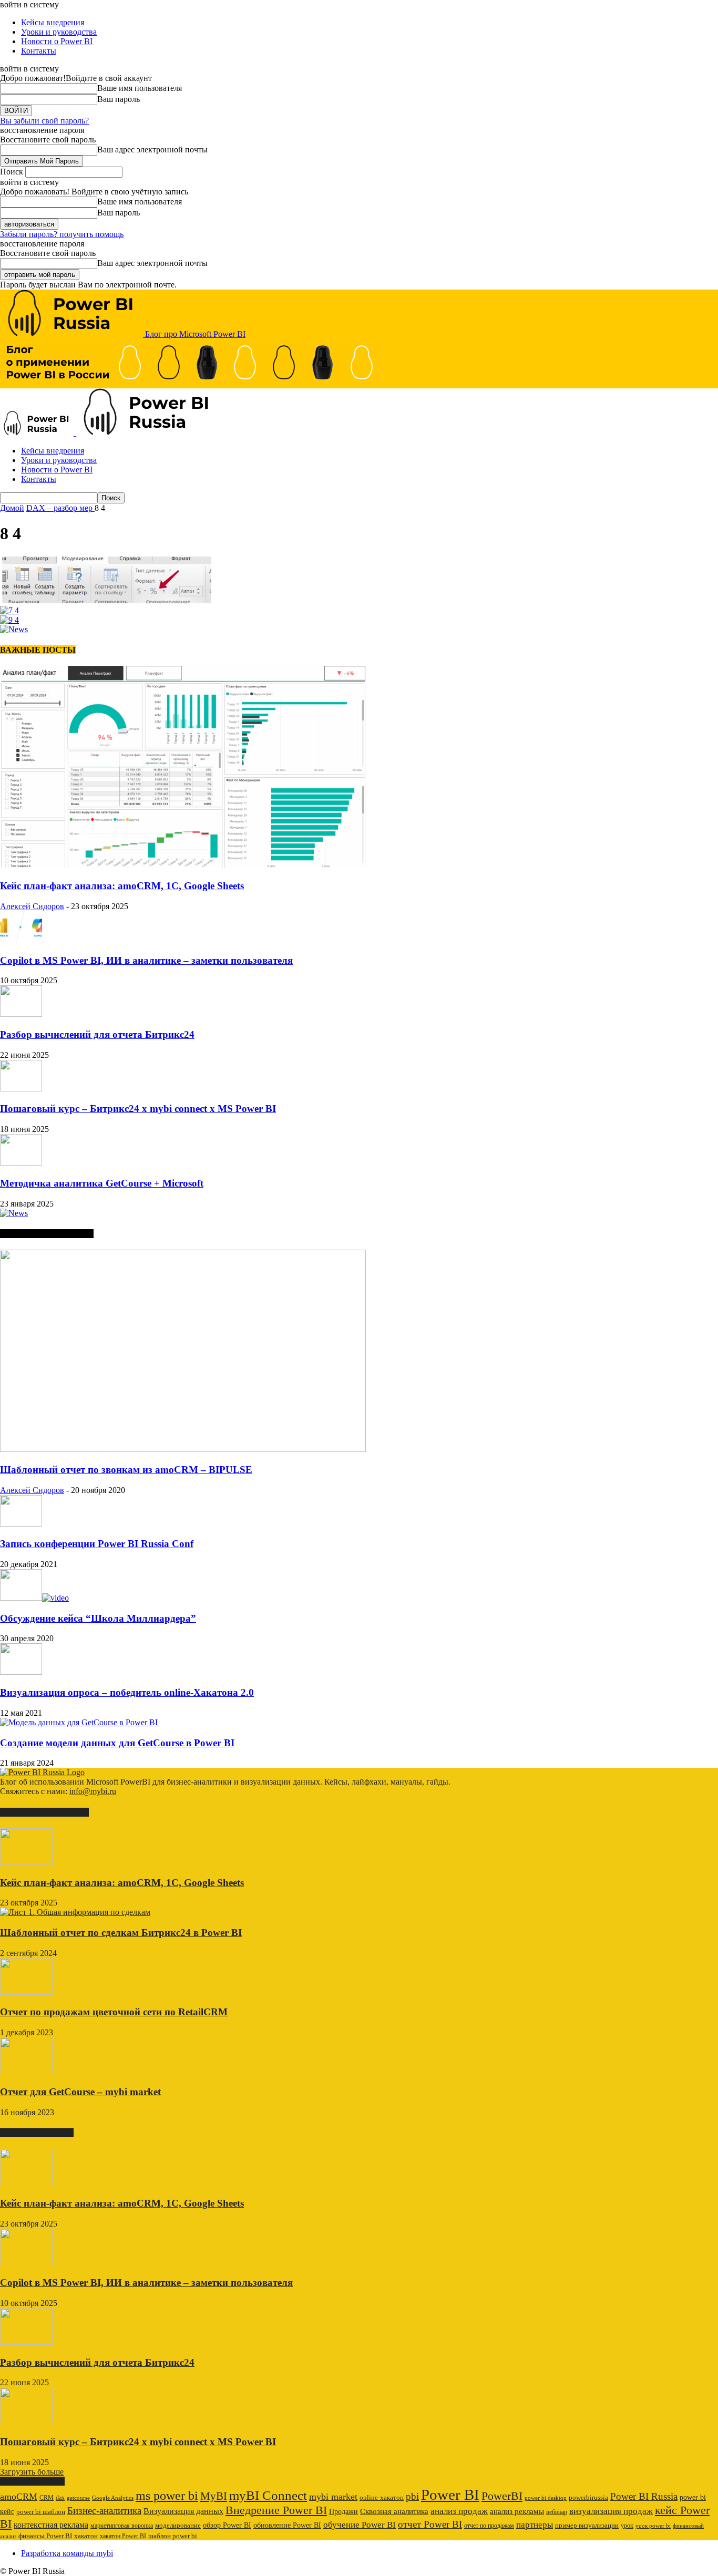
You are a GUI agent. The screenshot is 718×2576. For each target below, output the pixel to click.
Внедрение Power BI (276, 2510)
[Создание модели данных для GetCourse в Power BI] (79, 1722)
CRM (47, 2498)
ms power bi (167, 2496)
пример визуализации (587, 2525)
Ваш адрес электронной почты (152, 150)
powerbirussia (588, 2498)
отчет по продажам (489, 2526)
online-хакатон (382, 2497)
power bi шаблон (41, 2512)
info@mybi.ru (93, 1791)
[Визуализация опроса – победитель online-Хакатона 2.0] (21, 1672)
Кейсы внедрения (53, 22)
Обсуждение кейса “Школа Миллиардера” (98, 1618)
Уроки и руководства (59, 32)
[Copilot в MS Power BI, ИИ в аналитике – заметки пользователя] (21, 940)
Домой (12, 508)
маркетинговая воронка (122, 2526)
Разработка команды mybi (67, 2553)
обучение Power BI (360, 2525)
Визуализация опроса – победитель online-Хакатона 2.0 (127, 1692)
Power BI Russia (644, 2496)
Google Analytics (113, 2498)
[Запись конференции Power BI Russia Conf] (21, 1524)
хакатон (86, 2536)
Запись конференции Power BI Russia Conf (97, 1544)
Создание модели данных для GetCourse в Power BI (117, 1743)
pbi (412, 2496)
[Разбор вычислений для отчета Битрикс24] (21, 1014)
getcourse (78, 2498)
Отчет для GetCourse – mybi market (80, 2092)
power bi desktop (546, 2498)
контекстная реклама (51, 2525)
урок (627, 2526)
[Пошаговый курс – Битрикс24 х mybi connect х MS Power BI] (21, 1089)
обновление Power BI (287, 2525)
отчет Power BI (430, 2524)
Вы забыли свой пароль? (44, 121)
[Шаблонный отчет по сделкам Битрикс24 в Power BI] (75, 1912)
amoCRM (19, 2497)
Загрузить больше (32, 2472)
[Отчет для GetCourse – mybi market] (26, 2071)
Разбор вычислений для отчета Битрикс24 (97, 1034)
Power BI (450, 2495)
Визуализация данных (183, 2511)
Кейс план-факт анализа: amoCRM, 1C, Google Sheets (122, 886)
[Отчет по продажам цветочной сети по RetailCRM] (26, 1992)
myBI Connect (268, 2495)
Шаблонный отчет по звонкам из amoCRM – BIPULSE (126, 1470)
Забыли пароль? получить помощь (62, 234)
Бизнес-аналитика (104, 2511)
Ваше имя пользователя (140, 88)
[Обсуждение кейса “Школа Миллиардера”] (34, 1598)
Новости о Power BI (57, 41)
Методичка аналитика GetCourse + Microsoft (102, 1183)
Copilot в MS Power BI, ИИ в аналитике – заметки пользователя (146, 960)
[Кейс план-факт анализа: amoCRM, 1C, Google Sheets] (183, 865)
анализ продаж (459, 2511)
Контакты (39, 51)
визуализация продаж (611, 2511)
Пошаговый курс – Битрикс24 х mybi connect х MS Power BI (138, 1109)
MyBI (214, 2496)
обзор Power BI (227, 2525)
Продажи (343, 2512)
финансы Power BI (45, 2536)
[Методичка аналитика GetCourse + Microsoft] (21, 1163)
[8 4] (106, 601)
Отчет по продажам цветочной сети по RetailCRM (114, 2012)
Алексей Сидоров (32, 906)
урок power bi (653, 2526)
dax (60, 2498)
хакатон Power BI (123, 2536)
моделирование (178, 2526)
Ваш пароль (119, 99)
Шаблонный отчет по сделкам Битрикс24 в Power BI (121, 1933)
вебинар (557, 2512)
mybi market (333, 2497)
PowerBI (502, 2496)
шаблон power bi (173, 2536)
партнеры (535, 2525)
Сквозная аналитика (394, 2511)
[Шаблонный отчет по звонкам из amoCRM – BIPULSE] (183, 1449)
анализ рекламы (517, 2511)
